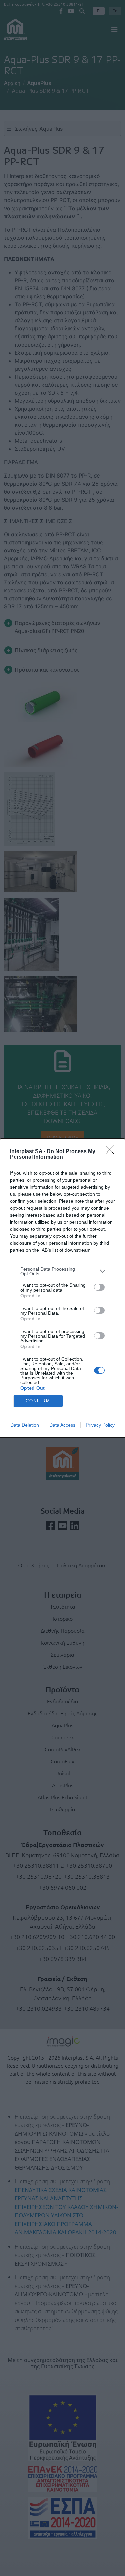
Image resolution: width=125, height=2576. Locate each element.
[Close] (112, 1152)
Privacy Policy (100, 1425)
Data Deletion (25, 1425)
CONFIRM (38, 1401)
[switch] (99, 1287)
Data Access (62, 1425)
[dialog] (62, 1288)
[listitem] (62, 1271)
